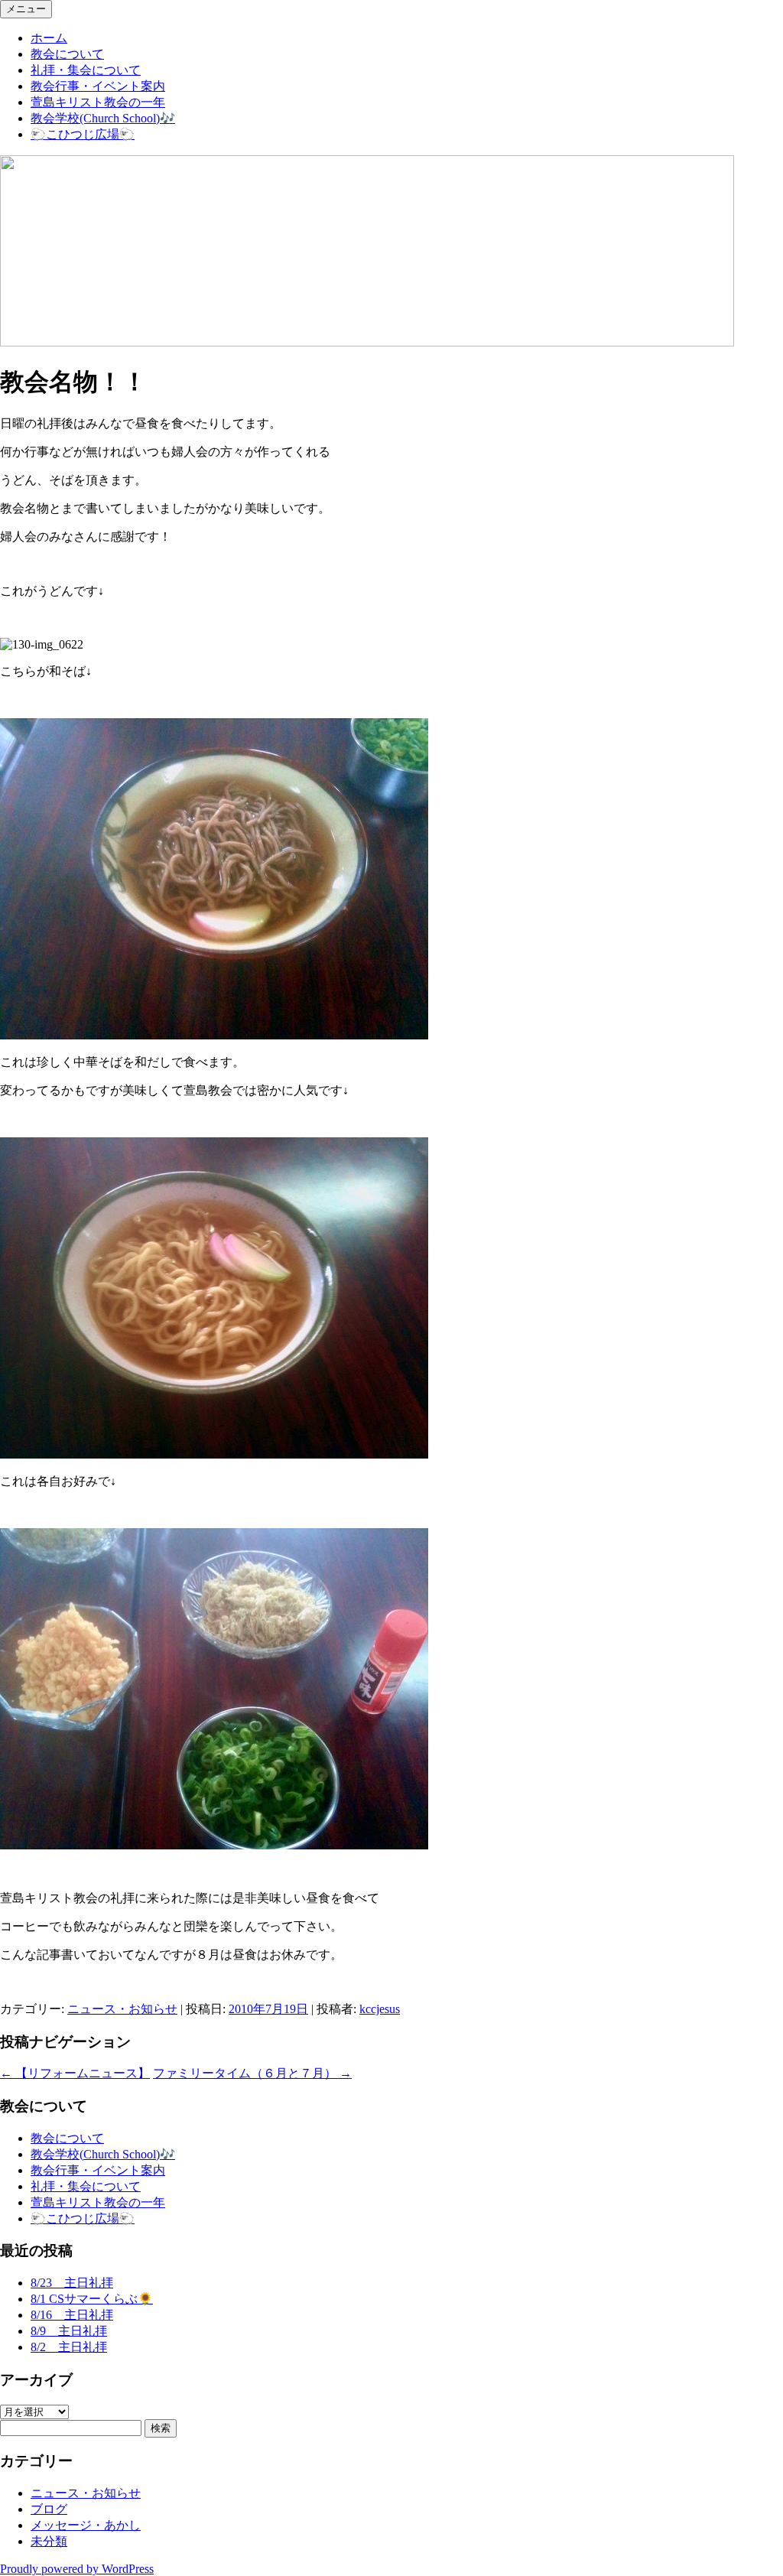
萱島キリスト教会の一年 (98, 102)
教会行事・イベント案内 (98, 86)
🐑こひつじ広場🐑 (83, 134)
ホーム (49, 38)
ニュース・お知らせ (122, 2009)
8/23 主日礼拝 (72, 2283)
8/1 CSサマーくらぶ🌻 (92, 2299)
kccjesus (380, 2009)
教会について (67, 54)
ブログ (49, 2509)
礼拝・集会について (86, 70)
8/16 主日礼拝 (72, 2315)
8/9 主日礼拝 (69, 2331)
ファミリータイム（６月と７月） (252, 2073)
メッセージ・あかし (86, 2525)
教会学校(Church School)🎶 (103, 118)
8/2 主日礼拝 (69, 2347)
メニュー (26, 9)
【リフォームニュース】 (75, 2073)
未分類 (49, 2541)
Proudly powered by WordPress (77, 2569)
